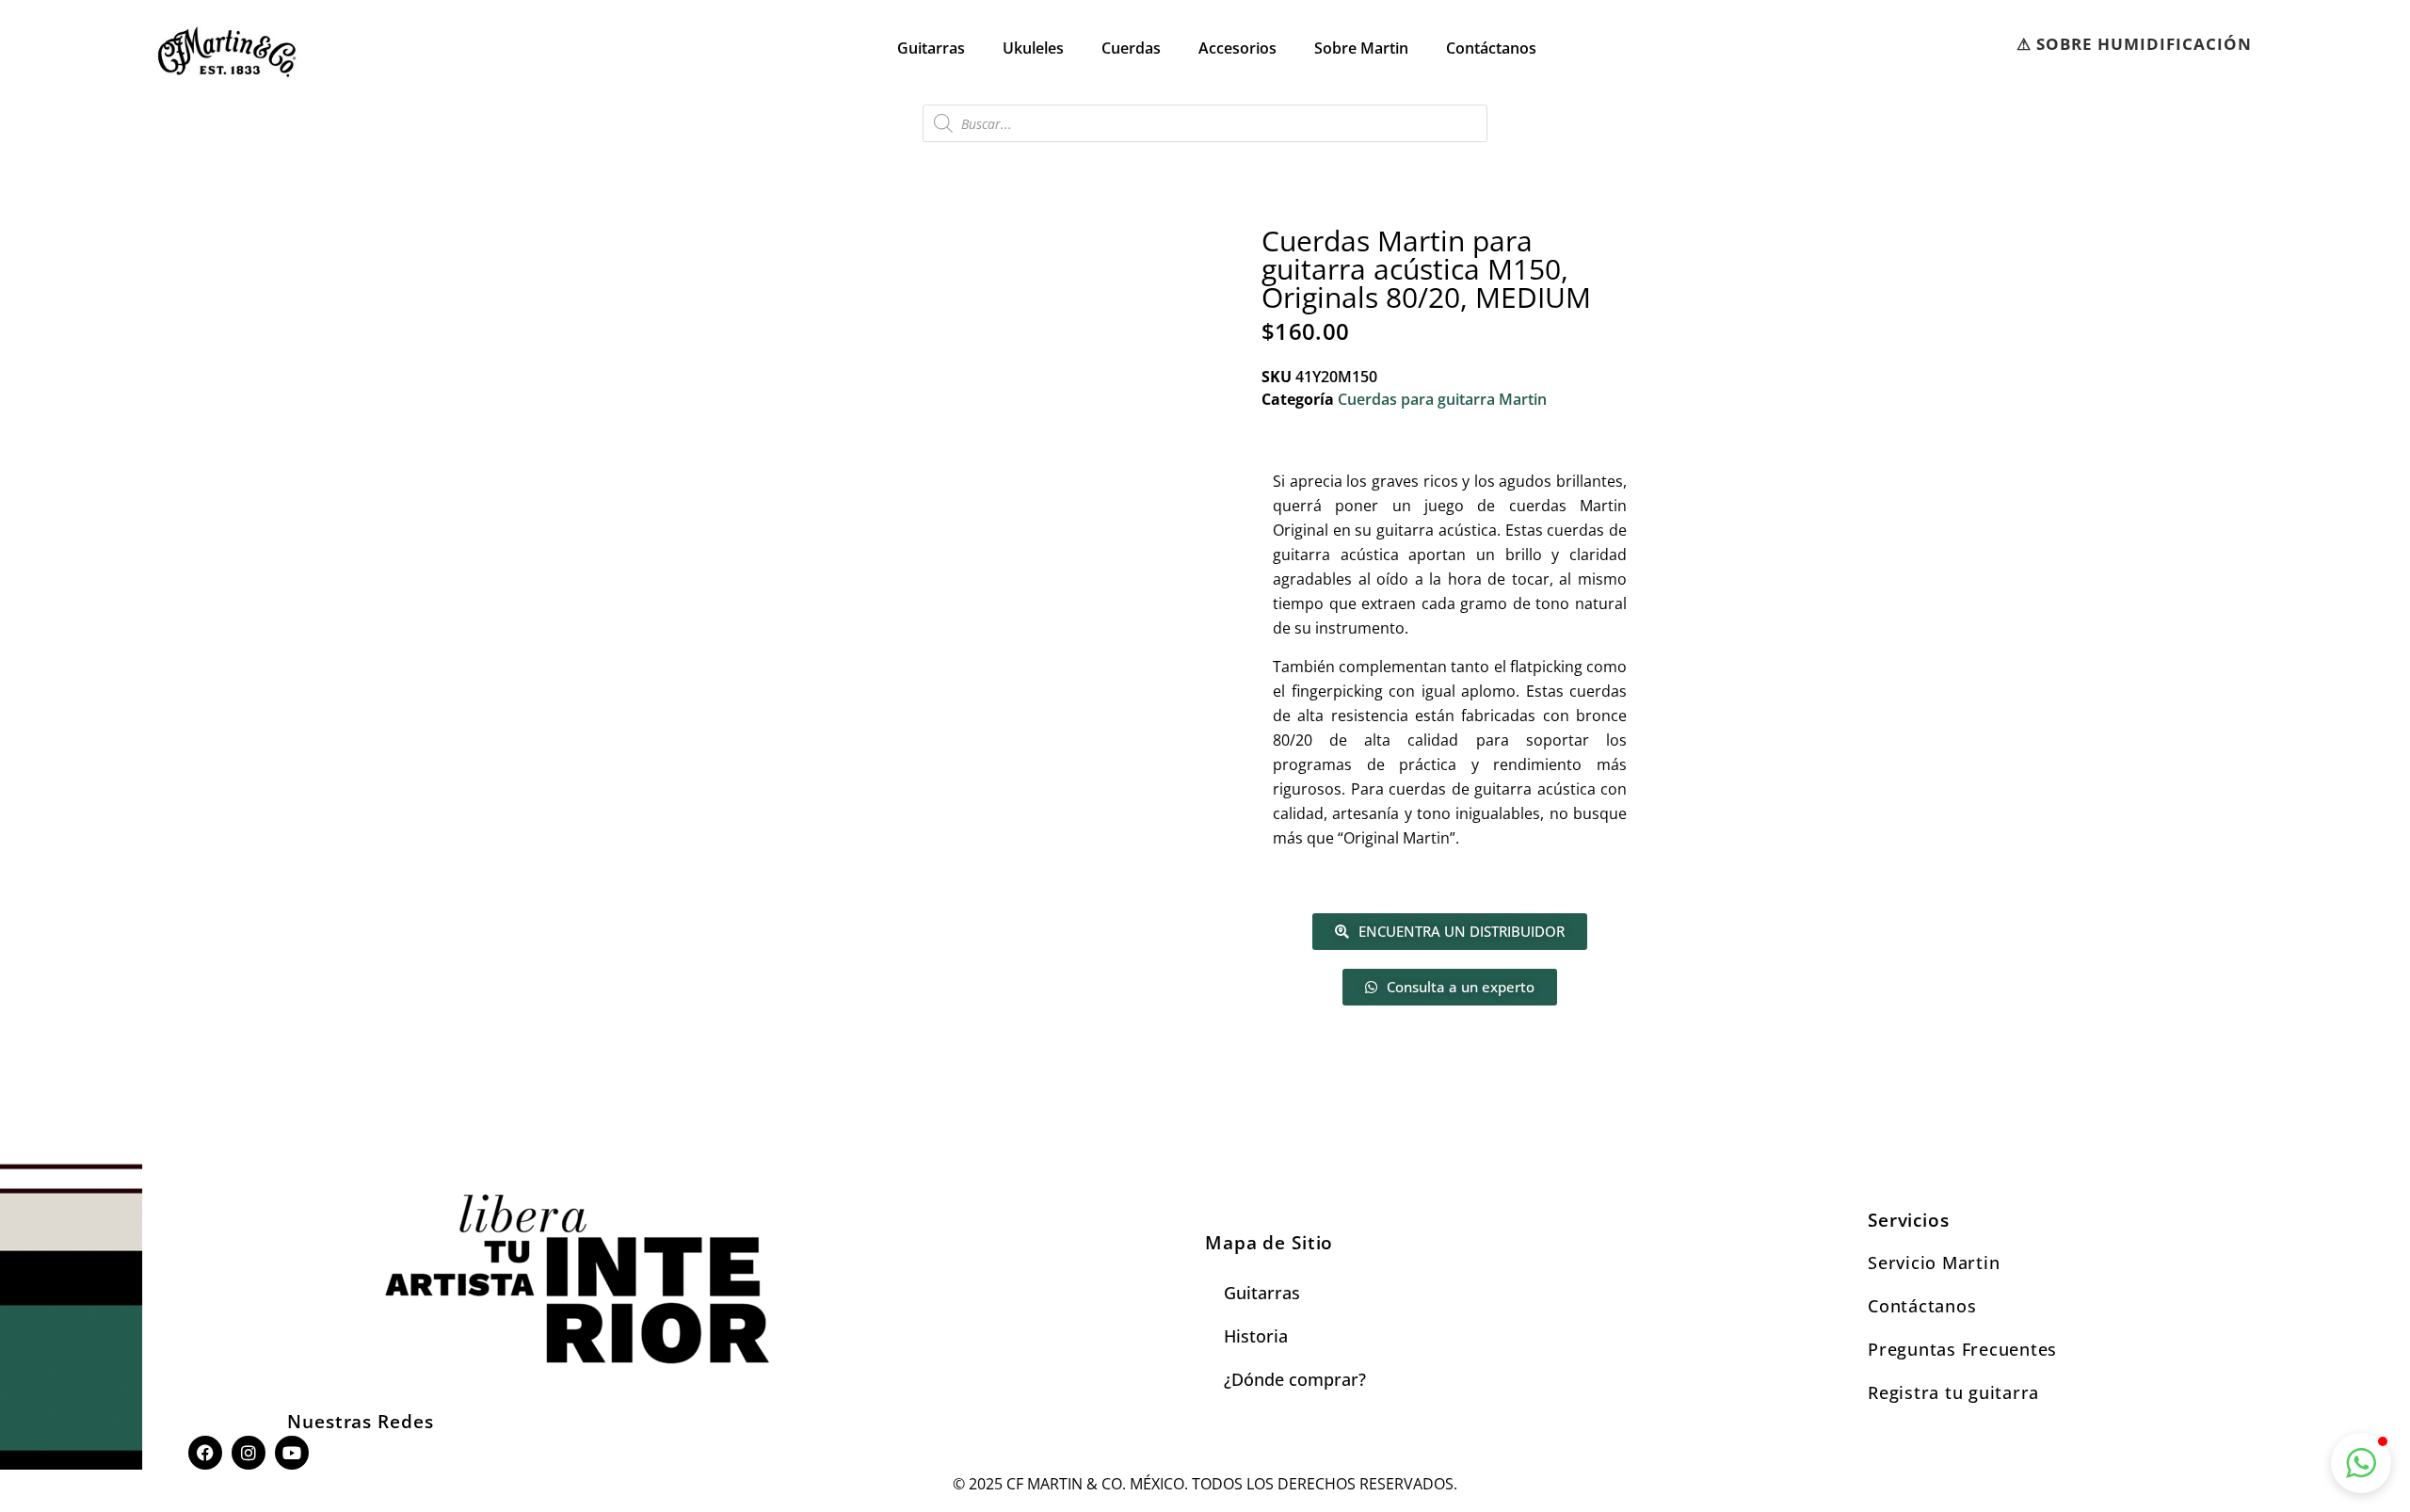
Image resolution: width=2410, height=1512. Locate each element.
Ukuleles (1033, 48)
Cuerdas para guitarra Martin (1442, 399)
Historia (1256, 1336)
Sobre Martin (1361, 48)
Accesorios (1237, 48)
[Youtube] (292, 1453)
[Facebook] (205, 1453)
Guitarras (931, 48)
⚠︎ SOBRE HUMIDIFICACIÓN (2134, 44)
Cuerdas (1131, 48)
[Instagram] (249, 1453)
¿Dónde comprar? (1295, 1379)
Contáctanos (1491, 48)
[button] (2361, 1463)
